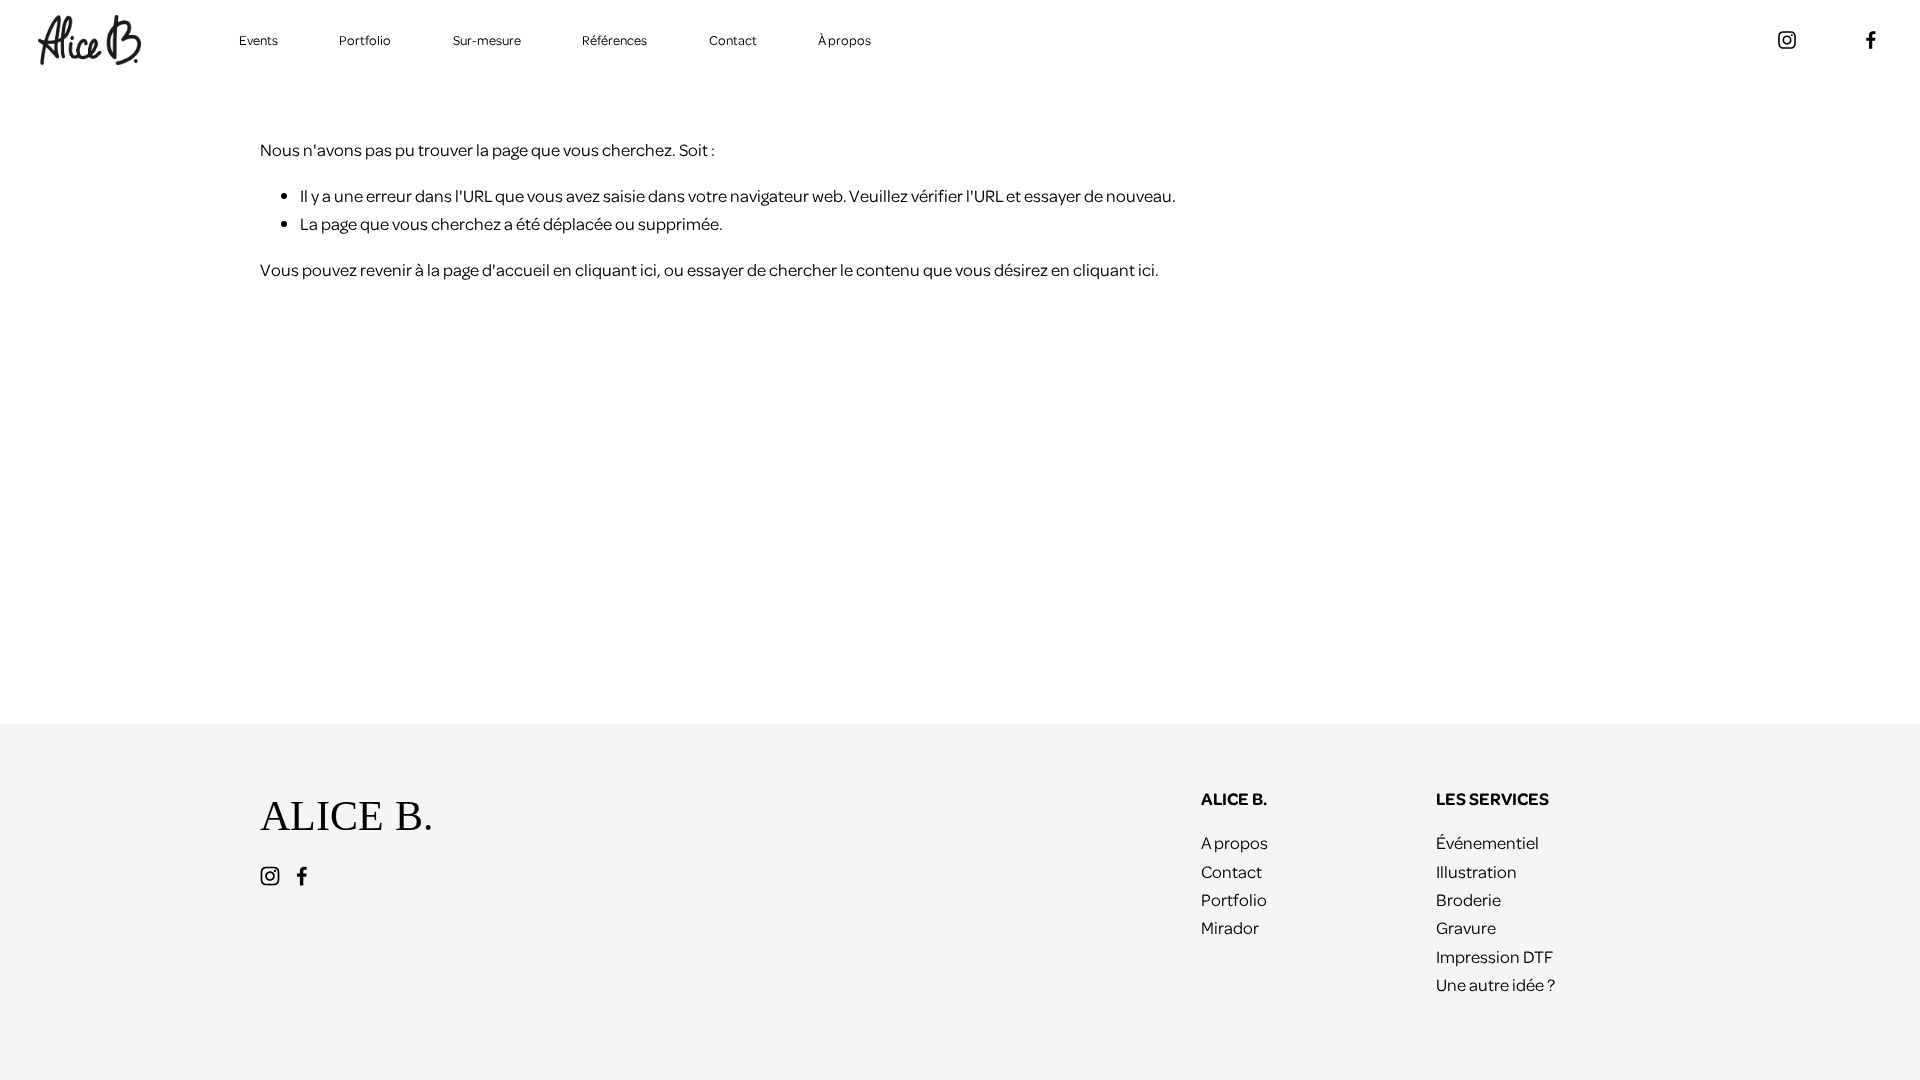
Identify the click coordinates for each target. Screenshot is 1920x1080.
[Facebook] (1871, 40)
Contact (733, 39)
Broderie (1468, 899)
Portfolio (365, 39)
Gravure (1466, 927)
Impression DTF (1494, 956)
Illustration (1476, 871)
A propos (1234, 842)
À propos (844, 39)
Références (614, 39)
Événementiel (1487, 842)
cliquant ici (616, 269)
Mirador (1230, 927)
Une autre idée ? (1495, 984)
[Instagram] (1787, 40)
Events (258, 39)
